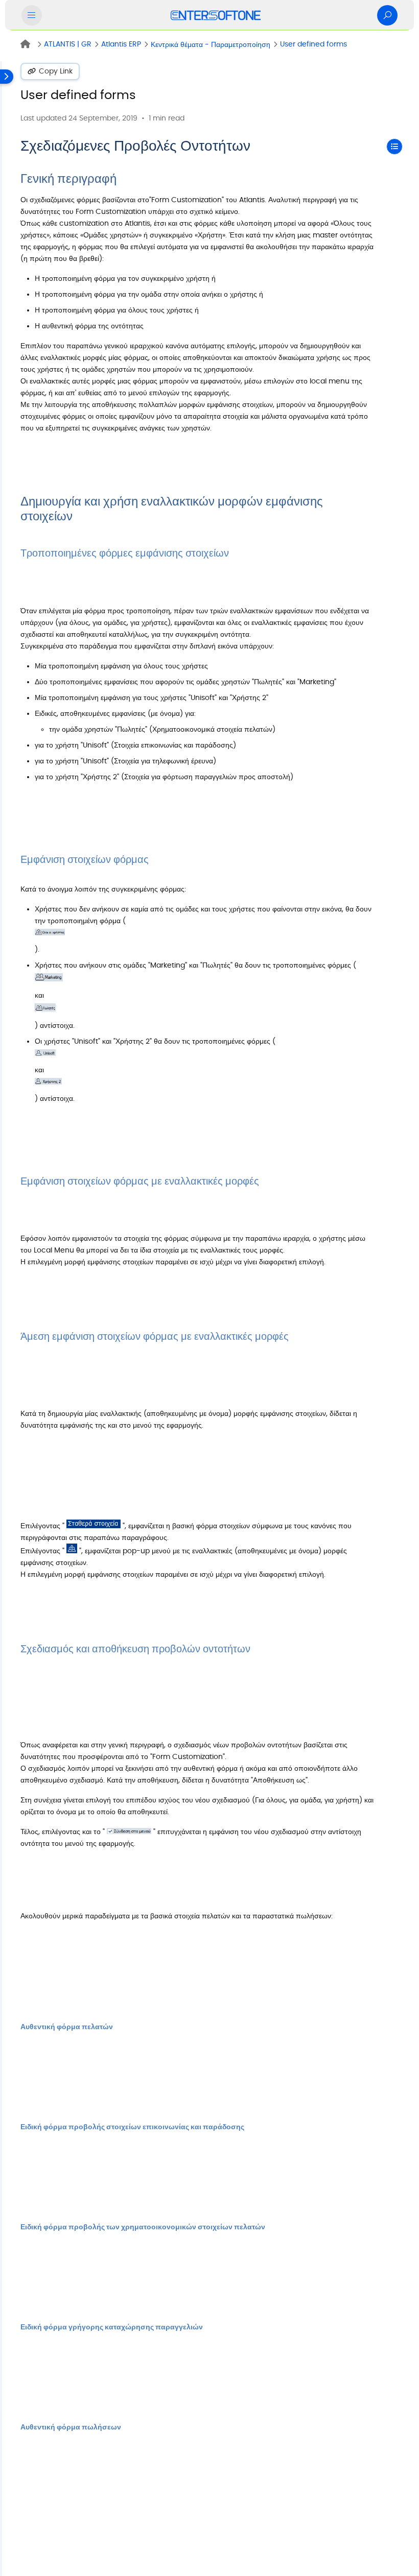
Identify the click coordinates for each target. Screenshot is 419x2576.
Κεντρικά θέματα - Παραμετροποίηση (211, 45)
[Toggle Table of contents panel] (394, 147)
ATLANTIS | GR (68, 44)
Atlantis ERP (121, 44)
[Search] (387, 15)
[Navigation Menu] (32, 15)
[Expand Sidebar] (7, 1319)
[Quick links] (216, 15)
